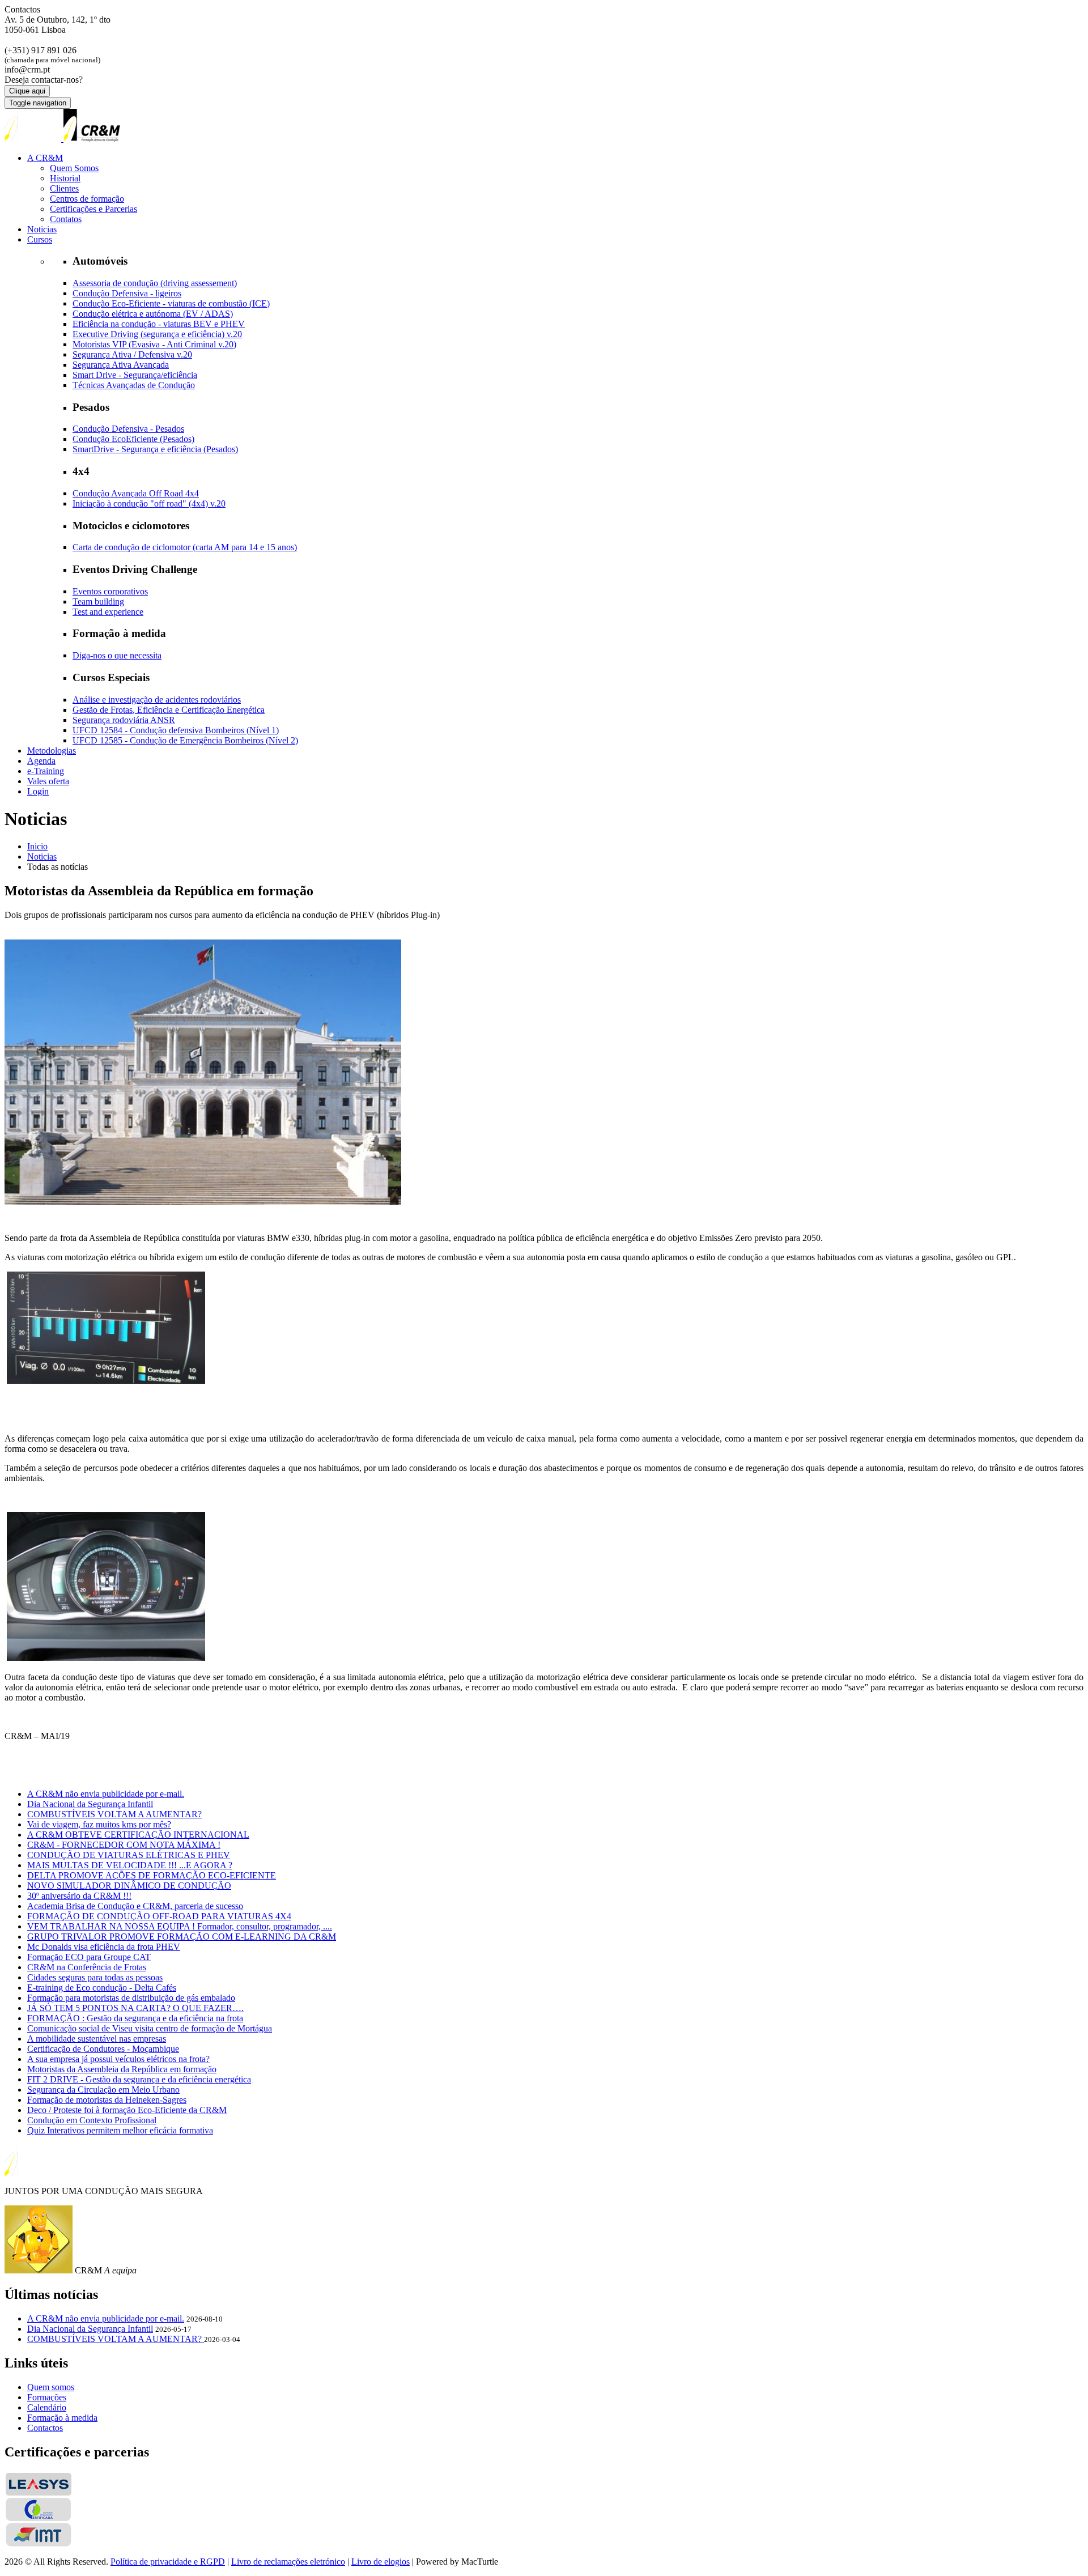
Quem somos (51, 2387)
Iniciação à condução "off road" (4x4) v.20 (149, 503)
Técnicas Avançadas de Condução (134, 385)
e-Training (46, 771)
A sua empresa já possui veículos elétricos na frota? (118, 2059)
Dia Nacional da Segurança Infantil (90, 1804)
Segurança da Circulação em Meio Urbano (103, 2090)
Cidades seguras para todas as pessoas (95, 1977)
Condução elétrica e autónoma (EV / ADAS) (153, 314)
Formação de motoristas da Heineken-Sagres (107, 2100)
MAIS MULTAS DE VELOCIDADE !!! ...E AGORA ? (130, 1865)
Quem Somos (74, 168)
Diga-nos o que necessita (117, 655)
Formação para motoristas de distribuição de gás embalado (131, 1998)
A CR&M (45, 158)
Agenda (41, 761)
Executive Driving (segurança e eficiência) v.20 (157, 334)
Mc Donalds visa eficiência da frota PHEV (104, 1947)
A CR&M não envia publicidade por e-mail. (106, 1794)
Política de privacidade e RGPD (168, 2562)
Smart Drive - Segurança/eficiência (135, 375)
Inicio (37, 846)
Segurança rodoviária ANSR (124, 720)
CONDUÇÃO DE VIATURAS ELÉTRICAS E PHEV (129, 1855)
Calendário (47, 2407)
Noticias (42, 229)
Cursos (40, 239)
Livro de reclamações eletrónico (288, 2562)
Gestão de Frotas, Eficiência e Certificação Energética (169, 710)
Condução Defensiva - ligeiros (127, 293)
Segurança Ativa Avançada (121, 365)
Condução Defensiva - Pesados (128, 429)
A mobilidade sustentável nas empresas (97, 2039)
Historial (65, 178)
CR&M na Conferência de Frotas (87, 1967)
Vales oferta (48, 781)
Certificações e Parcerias (93, 209)
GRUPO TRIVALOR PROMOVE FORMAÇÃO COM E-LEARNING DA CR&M (182, 1937)
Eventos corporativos (110, 591)
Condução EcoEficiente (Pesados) (133, 439)
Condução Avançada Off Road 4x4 (136, 493)
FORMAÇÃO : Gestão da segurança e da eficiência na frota (135, 2018)
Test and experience (108, 612)
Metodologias (52, 751)
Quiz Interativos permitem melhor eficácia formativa (120, 2130)
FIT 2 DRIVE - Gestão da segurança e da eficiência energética (139, 2079)
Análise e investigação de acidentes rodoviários (157, 700)
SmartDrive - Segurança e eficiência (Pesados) (155, 449)
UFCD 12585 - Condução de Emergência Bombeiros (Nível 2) (185, 740)
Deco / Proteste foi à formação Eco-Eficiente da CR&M (127, 2110)
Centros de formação (87, 199)
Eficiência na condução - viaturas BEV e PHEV (159, 324)
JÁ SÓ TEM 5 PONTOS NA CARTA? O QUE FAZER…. (135, 2008)
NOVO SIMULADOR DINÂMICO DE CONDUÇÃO (129, 1886)
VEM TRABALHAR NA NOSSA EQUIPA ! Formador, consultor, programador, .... (180, 1926)
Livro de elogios (381, 2562)
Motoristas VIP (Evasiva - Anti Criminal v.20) (154, 344)
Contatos (66, 219)
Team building (98, 602)
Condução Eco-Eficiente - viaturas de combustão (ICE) (171, 303)
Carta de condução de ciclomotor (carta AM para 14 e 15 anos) (185, 547)
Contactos (45, 2428)
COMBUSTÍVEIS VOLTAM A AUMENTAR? (114, 1814)
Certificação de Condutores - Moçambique (103, 2049)
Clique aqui (27, 91)
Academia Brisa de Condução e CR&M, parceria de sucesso (135, 1906)
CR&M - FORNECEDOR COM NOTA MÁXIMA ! (124, 1845)
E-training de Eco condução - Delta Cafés (102, 1988)
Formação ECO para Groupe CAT (89, 1957)
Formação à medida (62, 2418)
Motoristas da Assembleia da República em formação (122, 2069)
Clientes (64, 188)
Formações (47, 2397)
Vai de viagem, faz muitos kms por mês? (99, 1824)
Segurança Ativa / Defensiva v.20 (132, 354)
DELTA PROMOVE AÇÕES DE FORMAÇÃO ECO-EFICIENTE (152, 1875)
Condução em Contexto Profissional (92, 2120)
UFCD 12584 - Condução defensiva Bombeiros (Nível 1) (176, 730)
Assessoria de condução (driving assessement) (155, 283)
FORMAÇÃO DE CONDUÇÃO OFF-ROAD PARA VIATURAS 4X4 (159, 1916)
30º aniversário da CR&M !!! (79, 1896)
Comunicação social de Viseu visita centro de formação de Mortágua (150, 2028)
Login (38, 791)
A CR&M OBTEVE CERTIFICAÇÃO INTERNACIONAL (138, 1835)
